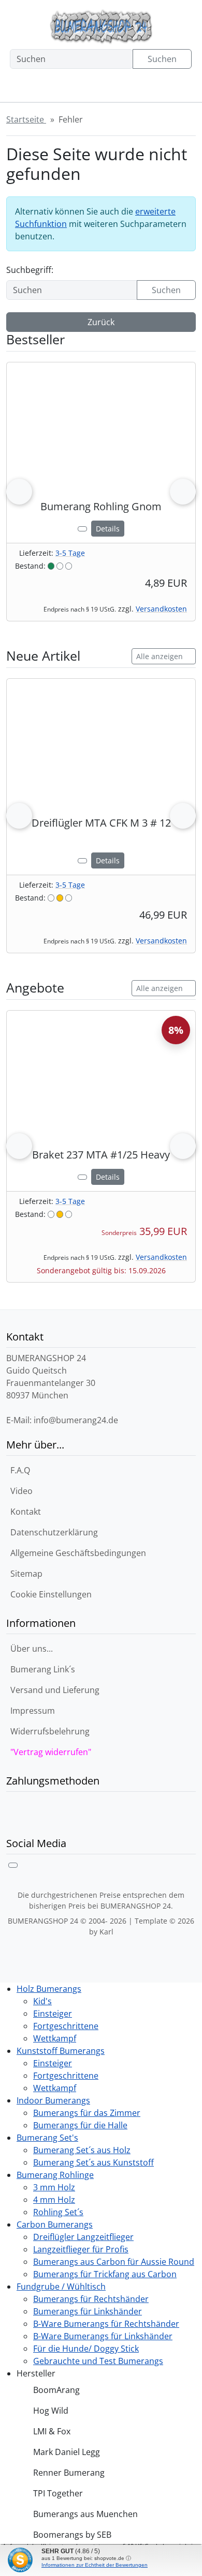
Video (21, 1491)
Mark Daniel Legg (67, 2452)
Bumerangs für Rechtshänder (91, 2299)
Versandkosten (161, 609)
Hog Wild (51, 2411)
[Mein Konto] (95, 89)
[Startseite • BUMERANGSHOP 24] (101, 27)
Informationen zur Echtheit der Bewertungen (95, 2565)
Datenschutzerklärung (54, 1532)
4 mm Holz (54, 2200)
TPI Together (58, 2493)
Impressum (33, 1711)
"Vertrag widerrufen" (51, 1752)
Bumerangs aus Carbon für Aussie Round (114, 2262)
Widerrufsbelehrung (50, 1731)
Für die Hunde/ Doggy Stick (86, 2349)
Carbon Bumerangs (55, 2224)
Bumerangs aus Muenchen (85, 2514)
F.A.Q (20, 1470)
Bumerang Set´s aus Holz (82, 2150)
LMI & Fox (52, 2431)
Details (108, 529)
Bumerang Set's (47, 2138)
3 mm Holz (54, 2187)
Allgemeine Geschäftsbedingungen (78, 1553)
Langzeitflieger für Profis (81, 2249)
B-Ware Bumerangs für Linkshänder (103, 2336)
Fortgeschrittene (66, 2026)
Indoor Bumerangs (53, 2100)
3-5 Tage (70, 553)
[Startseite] (20, 89)
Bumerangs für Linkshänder (88, 2311)
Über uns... (32, 1649)
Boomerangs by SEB (72, 2535)
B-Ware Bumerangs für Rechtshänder (106, 2324)
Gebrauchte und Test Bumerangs (98, 2361)
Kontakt (26, 1512)
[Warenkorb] (135, 89)
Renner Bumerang (69, 2473)
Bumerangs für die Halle (80, 2125)
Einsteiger (53, 2014)
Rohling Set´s (58, 2212)
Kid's (42, 2001)
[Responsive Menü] (174, 89)
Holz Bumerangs (49, 1989)
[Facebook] (13, 1865)
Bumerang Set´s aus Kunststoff (93, 2162)
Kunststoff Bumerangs (61, 2051)
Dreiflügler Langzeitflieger (83, 2237)
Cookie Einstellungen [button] (51, 1594)
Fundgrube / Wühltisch (61, 2287)
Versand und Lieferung (55, 1690)
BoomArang (56, 2390)
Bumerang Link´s (43, 1669)
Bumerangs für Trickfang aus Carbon (105, 2274)
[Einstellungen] (56, 89)
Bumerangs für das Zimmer (87, 2113)
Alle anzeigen (160, 656)
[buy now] (82, 529)
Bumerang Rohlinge (55, 2175)
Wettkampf (55, 2038)
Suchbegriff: (30, 270)
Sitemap (26, 1574)
